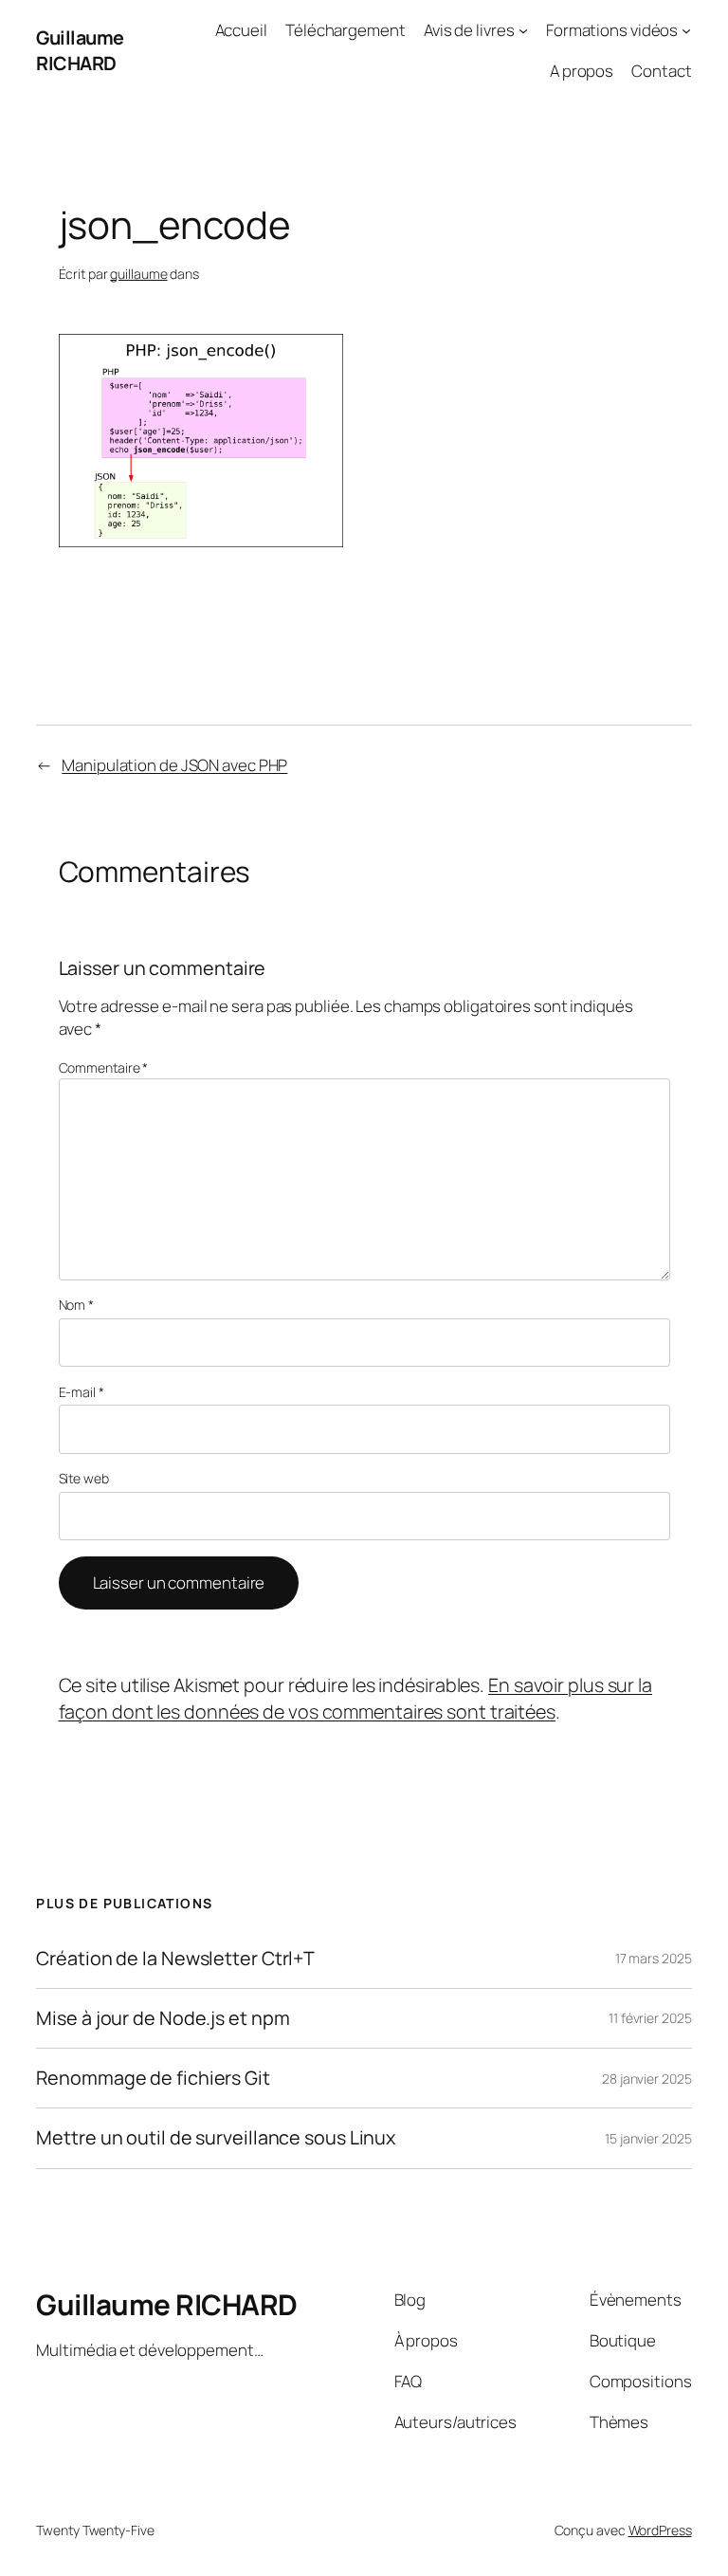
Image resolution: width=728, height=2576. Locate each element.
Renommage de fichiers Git (153, 2078)
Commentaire (104, 1067)
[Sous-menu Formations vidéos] (686, 30)
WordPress (660, 2530)
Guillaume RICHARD (80, 51)
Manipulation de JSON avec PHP (174, 765)
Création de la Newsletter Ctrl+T (175, 1959)
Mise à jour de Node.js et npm (163, 2018)
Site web (84, 1478)
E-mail (82, 1392)
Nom (77, 1305)
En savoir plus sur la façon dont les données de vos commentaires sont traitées (355, 1698)
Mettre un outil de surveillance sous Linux (216, 2138)
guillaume (138, 274)
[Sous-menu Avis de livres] (523, 30)
